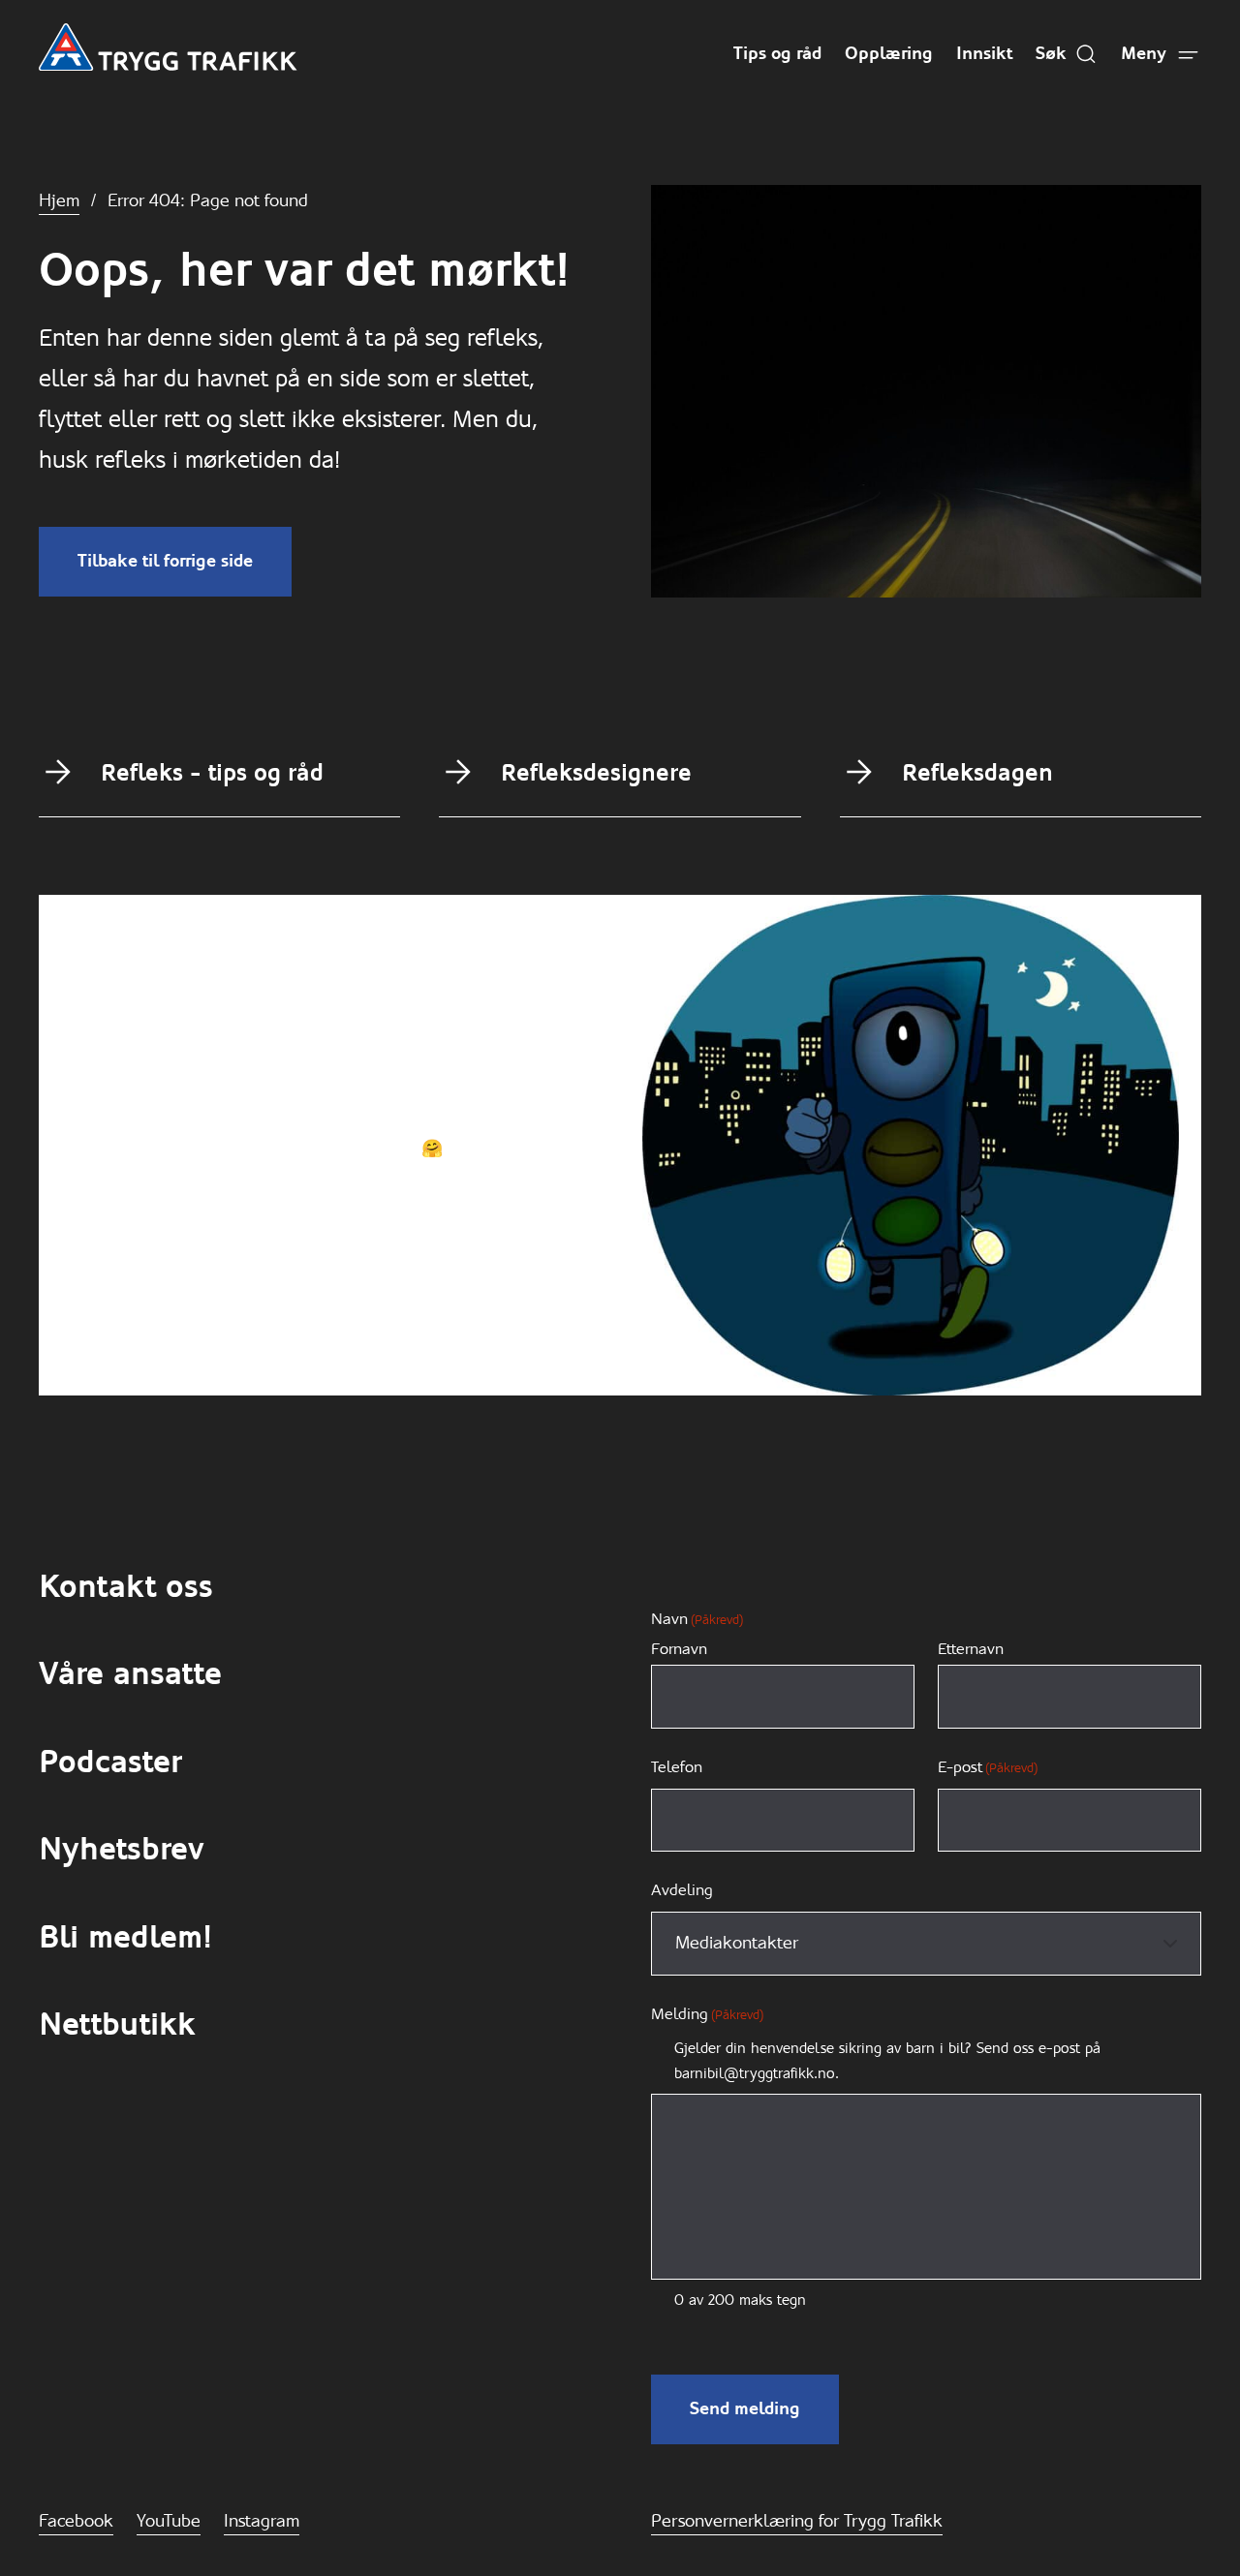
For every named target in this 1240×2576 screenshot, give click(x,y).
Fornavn (679, 1649)
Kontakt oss (126, 1587)
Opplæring (889, 53)
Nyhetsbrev (122, 1849)
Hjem (59, 200)
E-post (988, 1767)
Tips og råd (777, 53)
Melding (707, 2014)
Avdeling (682, 1890)
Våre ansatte (130, 1674)
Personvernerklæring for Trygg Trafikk (797, 2521)
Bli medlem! (125, 1937)
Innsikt (984, 53)
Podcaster (110, 1762)
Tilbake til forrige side (165, 561)
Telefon (677, 1767)
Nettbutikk (117, 2024)
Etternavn (971, 1649)
